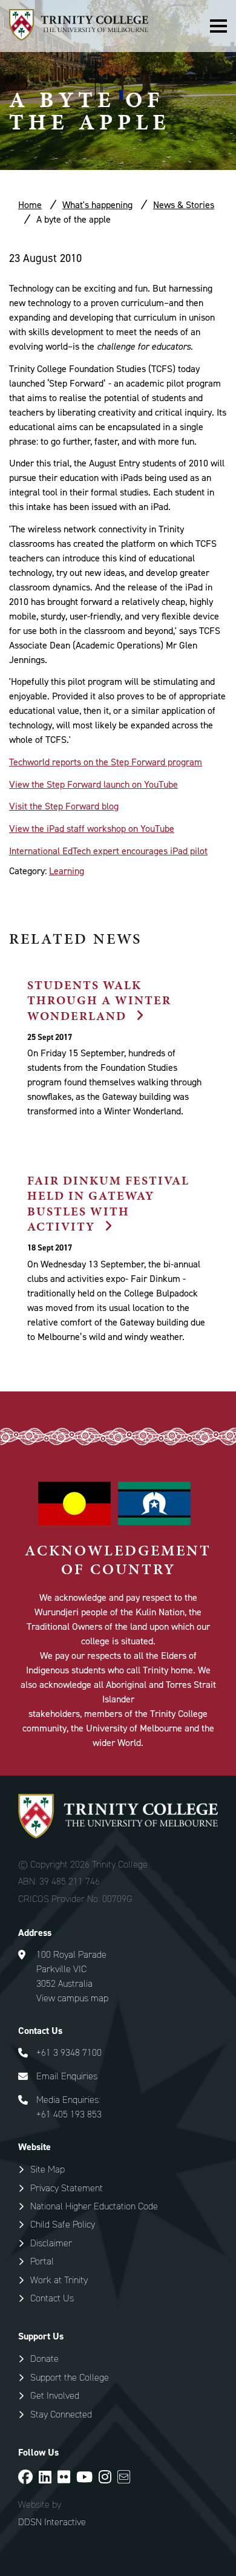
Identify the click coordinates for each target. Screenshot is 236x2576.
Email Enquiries (67, 2076)
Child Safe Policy (63, 2224)
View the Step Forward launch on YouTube (93, 784)
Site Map (48, 2169)
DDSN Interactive (52, 2522)
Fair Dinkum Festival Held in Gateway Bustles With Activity (108, 1203)
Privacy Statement (67, 2188)
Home (30, 205)
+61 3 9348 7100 (69, 2052)
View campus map (72, 1998)
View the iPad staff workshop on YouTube (92, 829)
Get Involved (55, 2395)
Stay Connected (61, 2414)
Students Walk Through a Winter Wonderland (99, 1000)
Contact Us (52, 2298)
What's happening (97, 205)
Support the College (70, 2377)
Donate (44, 2359)
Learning (67, 871)
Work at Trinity (59, 2280)
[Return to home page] (79, 37)
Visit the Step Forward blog (64, 806)
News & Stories (184, 205)
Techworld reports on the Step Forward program (106, 762)
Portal (42, 2261)
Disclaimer (51, 2243)
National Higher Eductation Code (94, 2206)
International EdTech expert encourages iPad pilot (108, 851)
